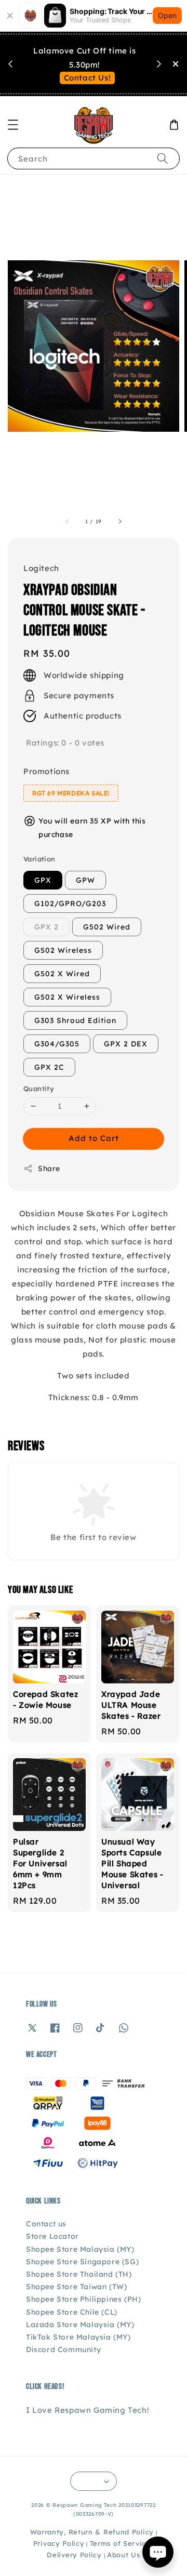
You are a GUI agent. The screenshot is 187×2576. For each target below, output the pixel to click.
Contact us (46, 2224)
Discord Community (63, 2349)
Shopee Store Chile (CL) (72, 2312)
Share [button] (49, 1169)
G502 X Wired (62, 974)
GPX (43, 880)
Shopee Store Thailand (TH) (79, 2274)
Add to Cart (94, 1138)
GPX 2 (46, 927)
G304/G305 (57, 1044)
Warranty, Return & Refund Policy (92, 2532)
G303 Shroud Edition (75, 1020)
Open (167, 15)
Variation (39, 859)
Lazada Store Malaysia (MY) (80, 2325)
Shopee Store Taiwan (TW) (76, 2287)
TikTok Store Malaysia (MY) (78, 2337)
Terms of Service (120, 2543)
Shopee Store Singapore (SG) (82, 2262)
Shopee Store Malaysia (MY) (80, 2249)
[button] (13, 125)
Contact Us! (88, 78)
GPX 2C (49, 1067)
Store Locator (52, 2236)
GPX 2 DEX (126, 1044)
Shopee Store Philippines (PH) (83, 2299)
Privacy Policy (59, 2543)
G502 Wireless (63, 950)
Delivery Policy (74, 2555)
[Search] (163, 158)
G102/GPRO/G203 (70, 904)
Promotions (46, 771)
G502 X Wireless (67, 997)
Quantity (39, 1088)
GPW (85, 880)
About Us (124, 2555)
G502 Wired (107, 927)
